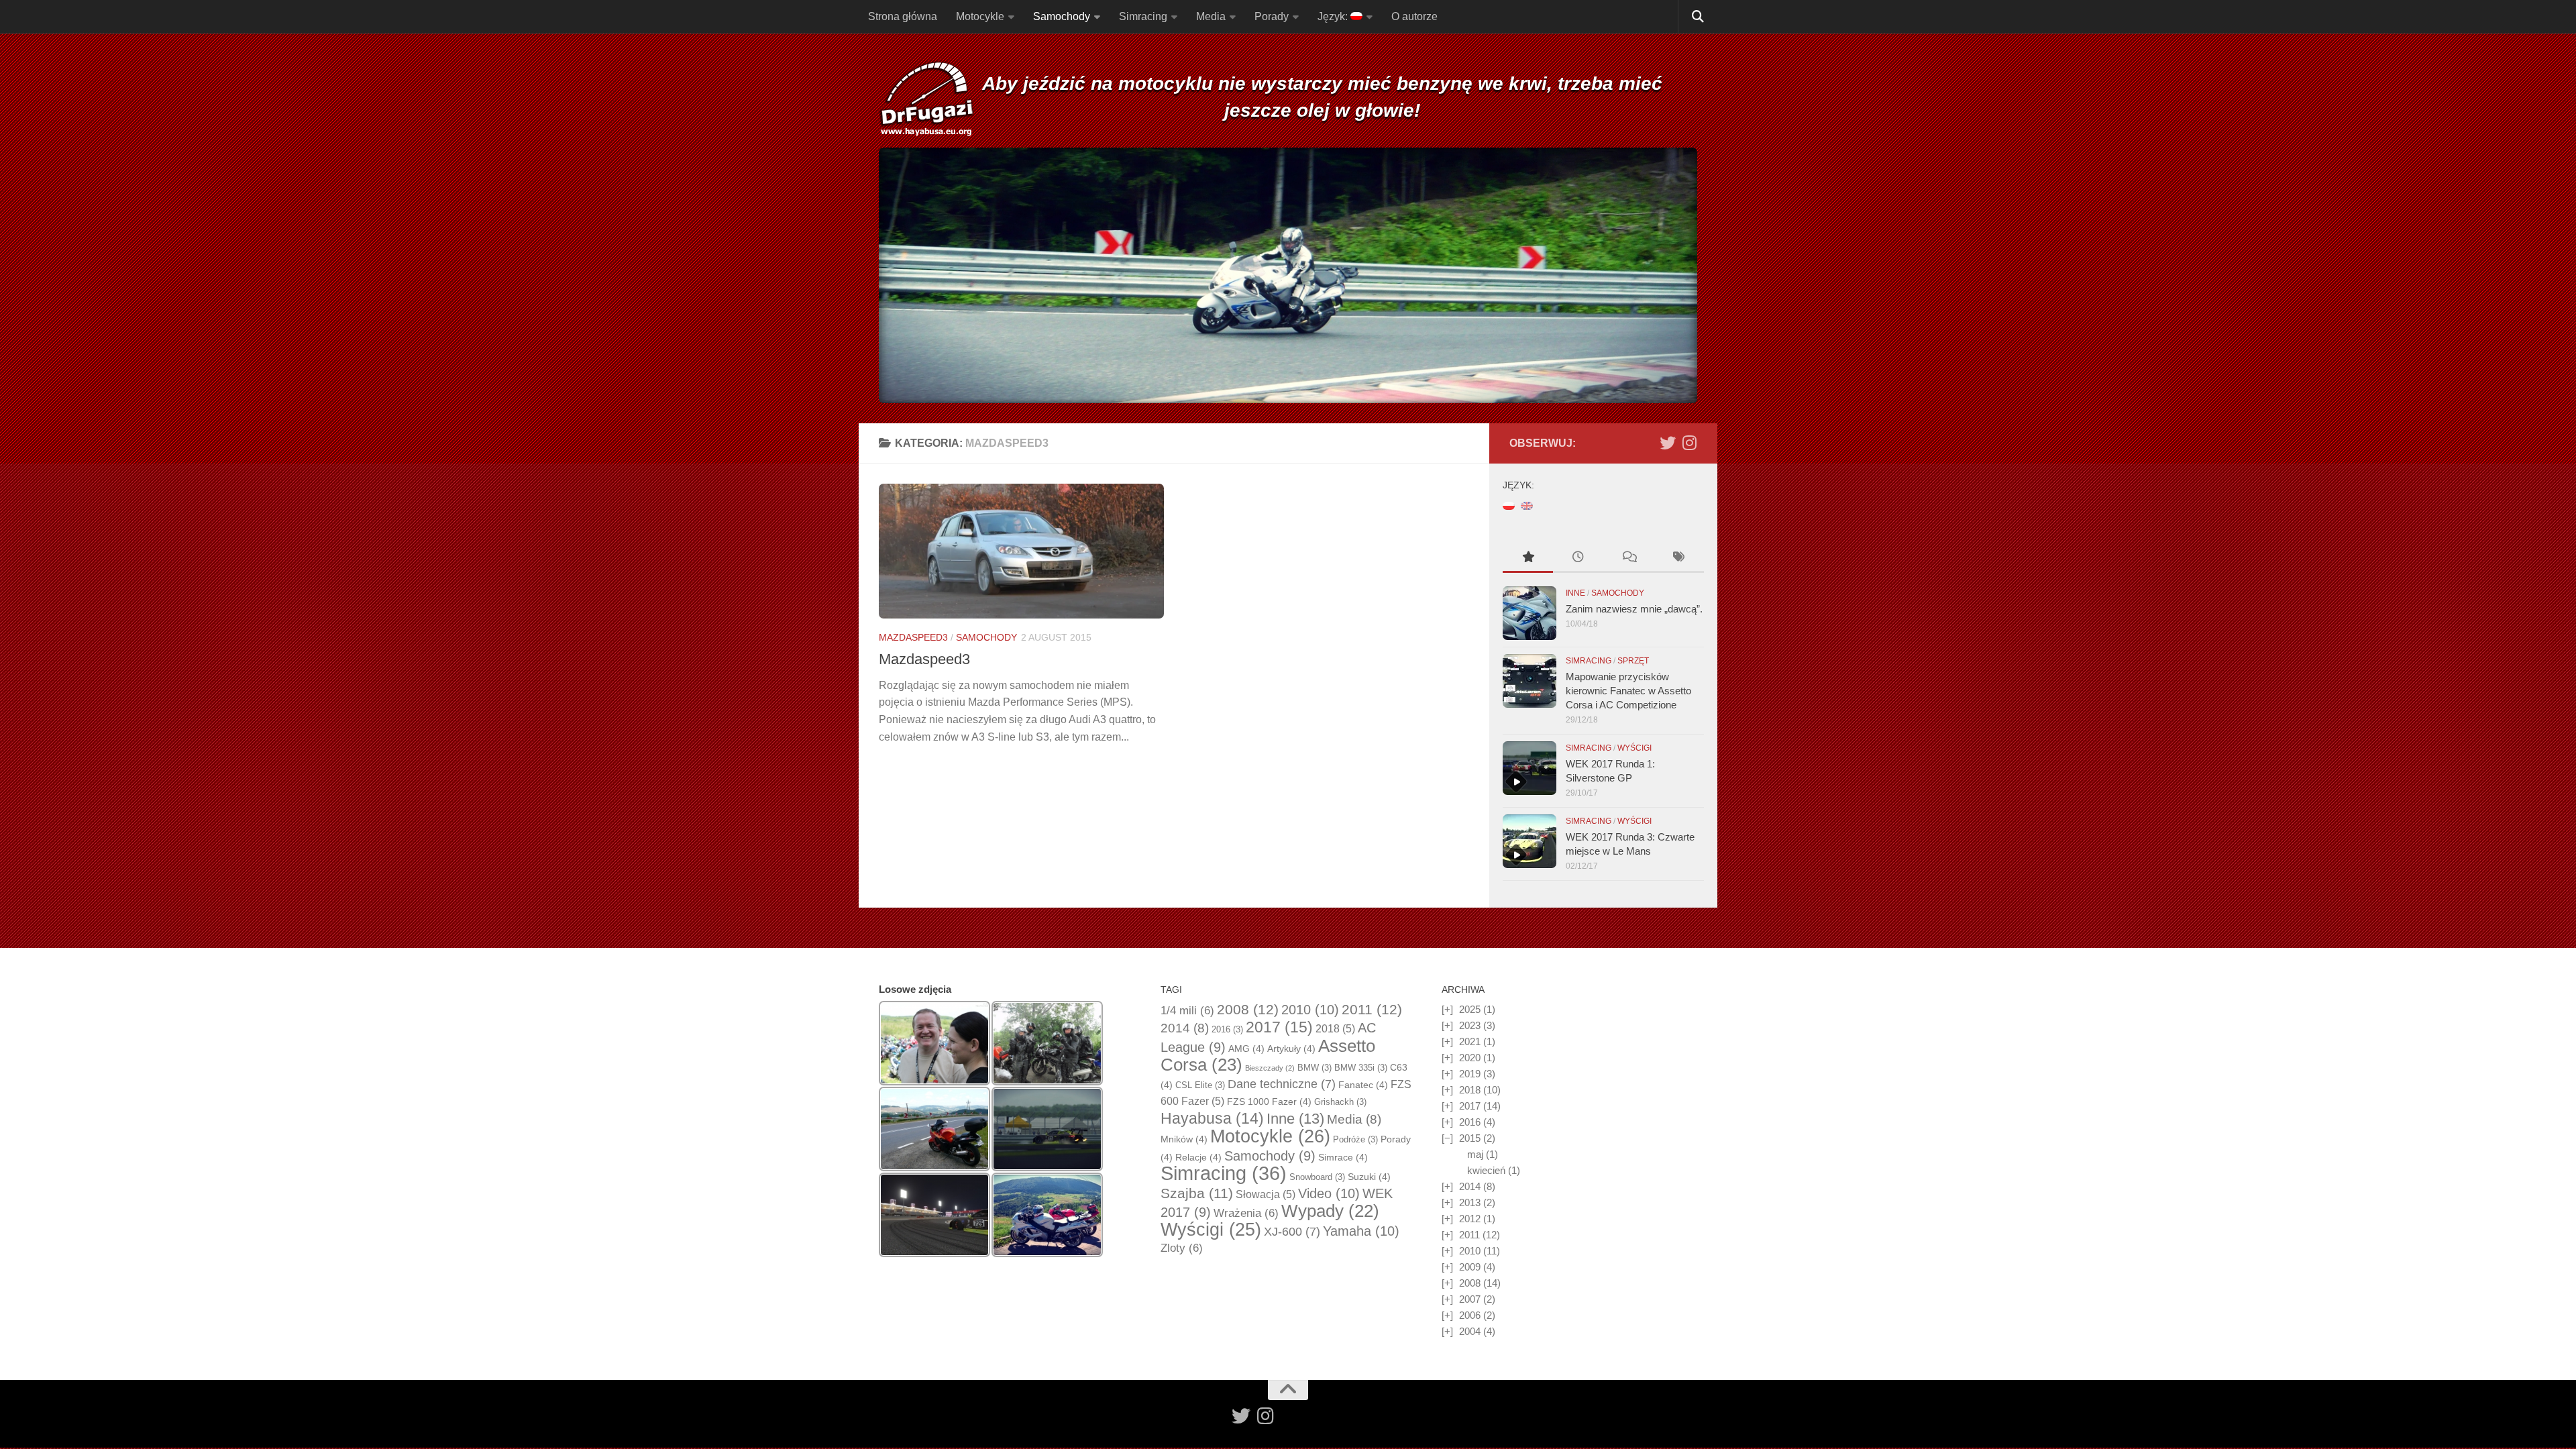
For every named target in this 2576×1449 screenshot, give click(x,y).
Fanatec (1363, 1085)
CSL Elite (1200, 1085)
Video (1329, 1193)
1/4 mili (1187, 1011)
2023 (1470, 1025)
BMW (1314, 1068)
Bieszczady (1270, 1068)
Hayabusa (1212, 1118)
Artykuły (1291, 1049)
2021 (1470, 1041)
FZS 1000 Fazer (1269, 1102)
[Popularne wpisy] (1528, 558)
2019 (1470, 1074)
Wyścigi (1634, 748)
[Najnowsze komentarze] (1628, 558)
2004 (1470, 1331)
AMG (1246, 1049)
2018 (1335, 1029)
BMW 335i (1361, 1068)
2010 (1310, 1010)
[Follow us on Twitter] (1668, 443)
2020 (1470, 1058)
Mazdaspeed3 (913, 637)
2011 (1372, 1010)
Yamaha (1361, 1231)
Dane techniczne (1282, 1084)
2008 (1248, 1010)
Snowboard (1317, 1177)
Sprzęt (1633, 661)
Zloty (1182, 1248)
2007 (1470, 1299)
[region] (1288, 275)
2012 (1470, 1219)
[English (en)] (1527, 505)
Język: (1334, 16)
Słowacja (1266, 1194)
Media (1211, 16)
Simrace (1343, 1157)
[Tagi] (1679, 558)
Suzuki (1369, 1177)
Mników (1184, 1139)
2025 (1470, 1009)
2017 (1279, 1027)
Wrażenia (1246, 1213)
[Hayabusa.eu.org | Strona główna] (926, 101)
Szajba (1197, 1193)
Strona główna (903, 16)
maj (1475, 1154)
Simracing (1143, 16)
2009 (1470, 1267)
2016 (1227, 1029)
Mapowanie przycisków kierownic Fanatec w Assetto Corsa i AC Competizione (1628, 691)
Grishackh (1340, 1102)
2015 (1470, 1138)
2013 (1470, 1202)
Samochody (1062, 16)
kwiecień (1486, 1170)
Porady (1272, 16)
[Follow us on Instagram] (1689, 443)
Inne (1575, 593)
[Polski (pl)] (1509, 505)
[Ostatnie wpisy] (1578, 558)
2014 (1185, 1028)
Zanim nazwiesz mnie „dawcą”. (1634, 609)
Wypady (1330, 1211)
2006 (1470, 1315)
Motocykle (980, 16)
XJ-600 (1292, 1232)
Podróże (1355, 1139)
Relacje (1198, 1157)
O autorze (1414, 16)
